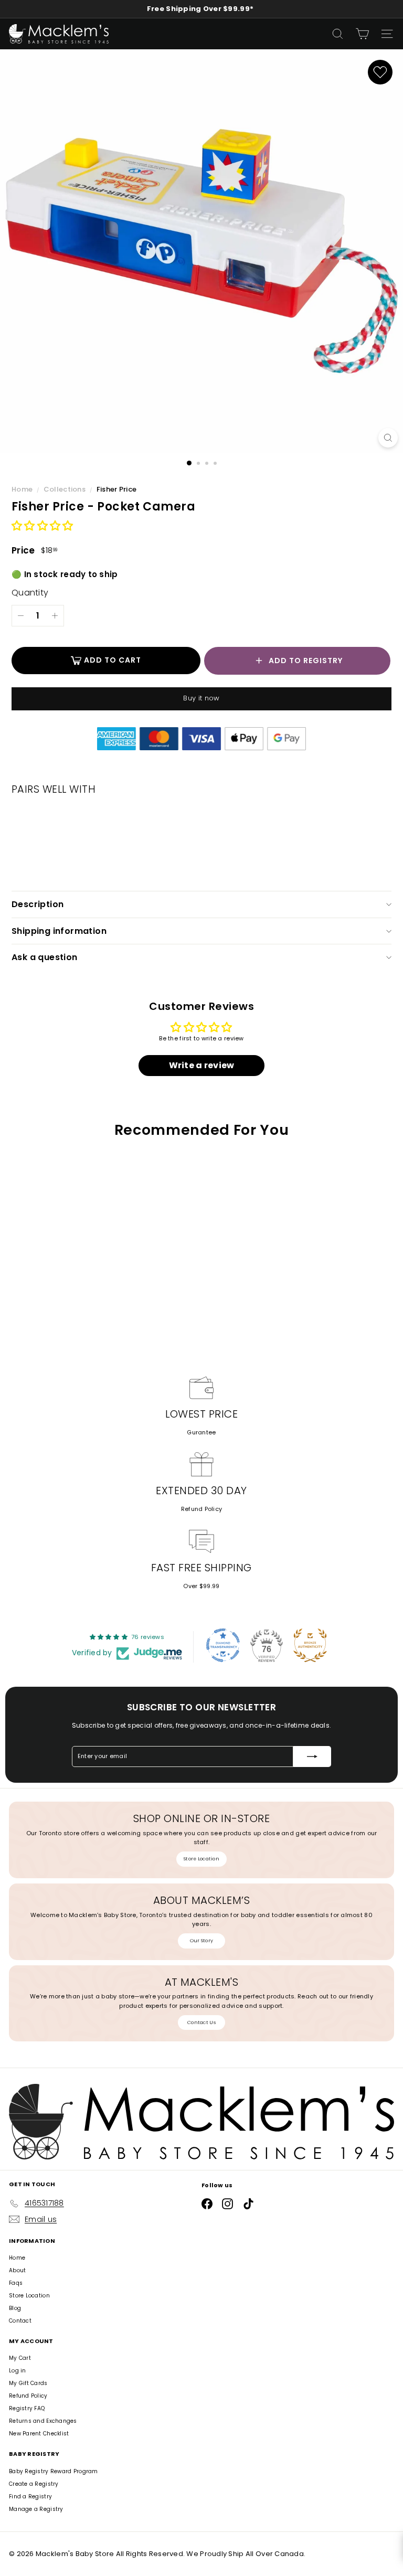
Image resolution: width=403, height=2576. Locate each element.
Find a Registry (30, 2497)
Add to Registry (306, 661)
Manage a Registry (36, 2509)
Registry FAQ (27, 2408)
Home (23, 489)
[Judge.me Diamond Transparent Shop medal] (223, 1645)
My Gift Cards (28, 2383)
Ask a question (45, 957)
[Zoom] (388, 438)
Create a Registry (34, 2484)
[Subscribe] (312, 1757)
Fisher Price (116, 489)
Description (38, 904)
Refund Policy (202, 1509)
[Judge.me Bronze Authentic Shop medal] (310, 1645)
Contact (20, 2321)
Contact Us (201, 2023)
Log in (18, 2371)
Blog (15, 2308)
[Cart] (362, 34)
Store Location (201, 1859)
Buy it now (201, 698)
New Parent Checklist (39, 2434)
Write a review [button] (202, 1065)
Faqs (16, 2283)
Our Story (201, 1941)
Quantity (30, 593)
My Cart (20, 2358)
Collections (65, 489)
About (17, 2270)
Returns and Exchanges (43, 2421)
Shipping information (59, 931)
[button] (42, 526)
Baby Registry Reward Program (54, 2471)
